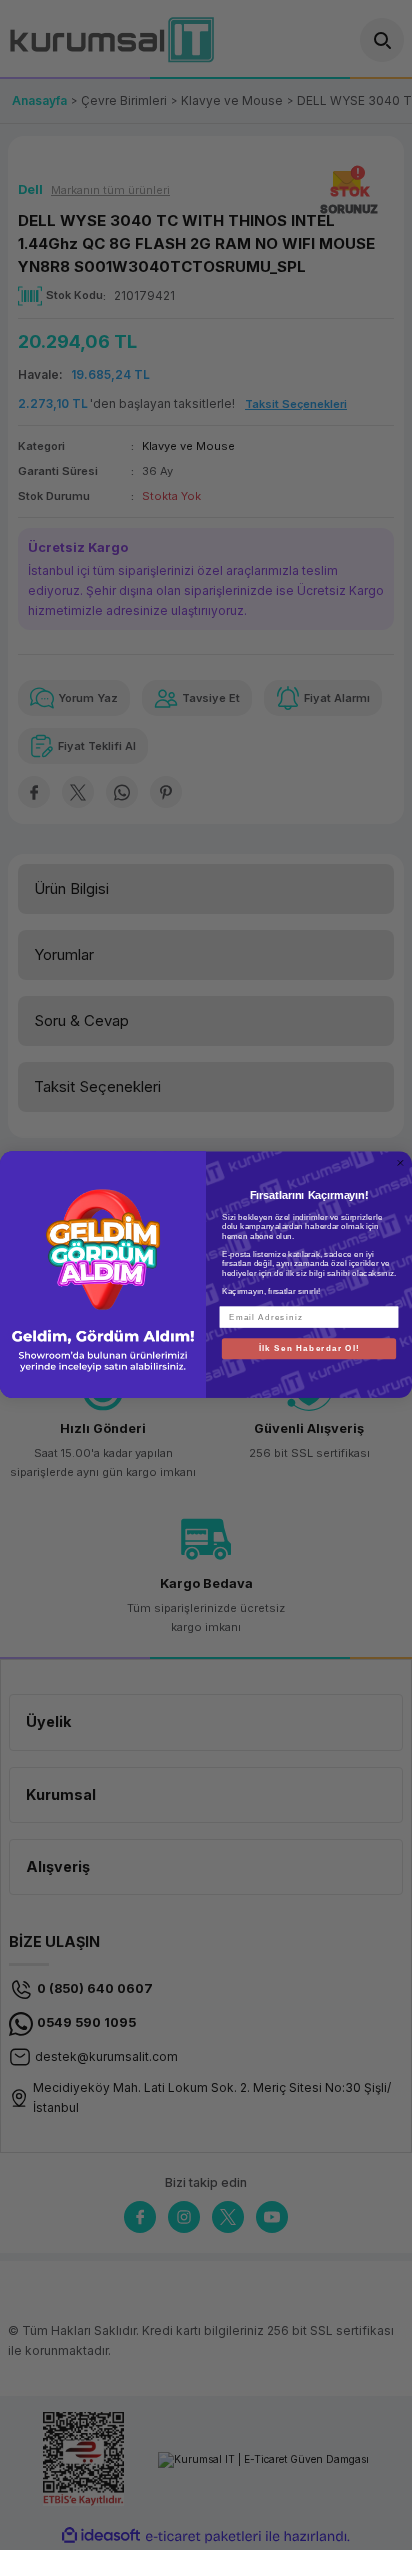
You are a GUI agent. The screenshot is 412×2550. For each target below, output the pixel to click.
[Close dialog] (400, 1163)
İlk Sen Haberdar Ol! (309, 1348)
